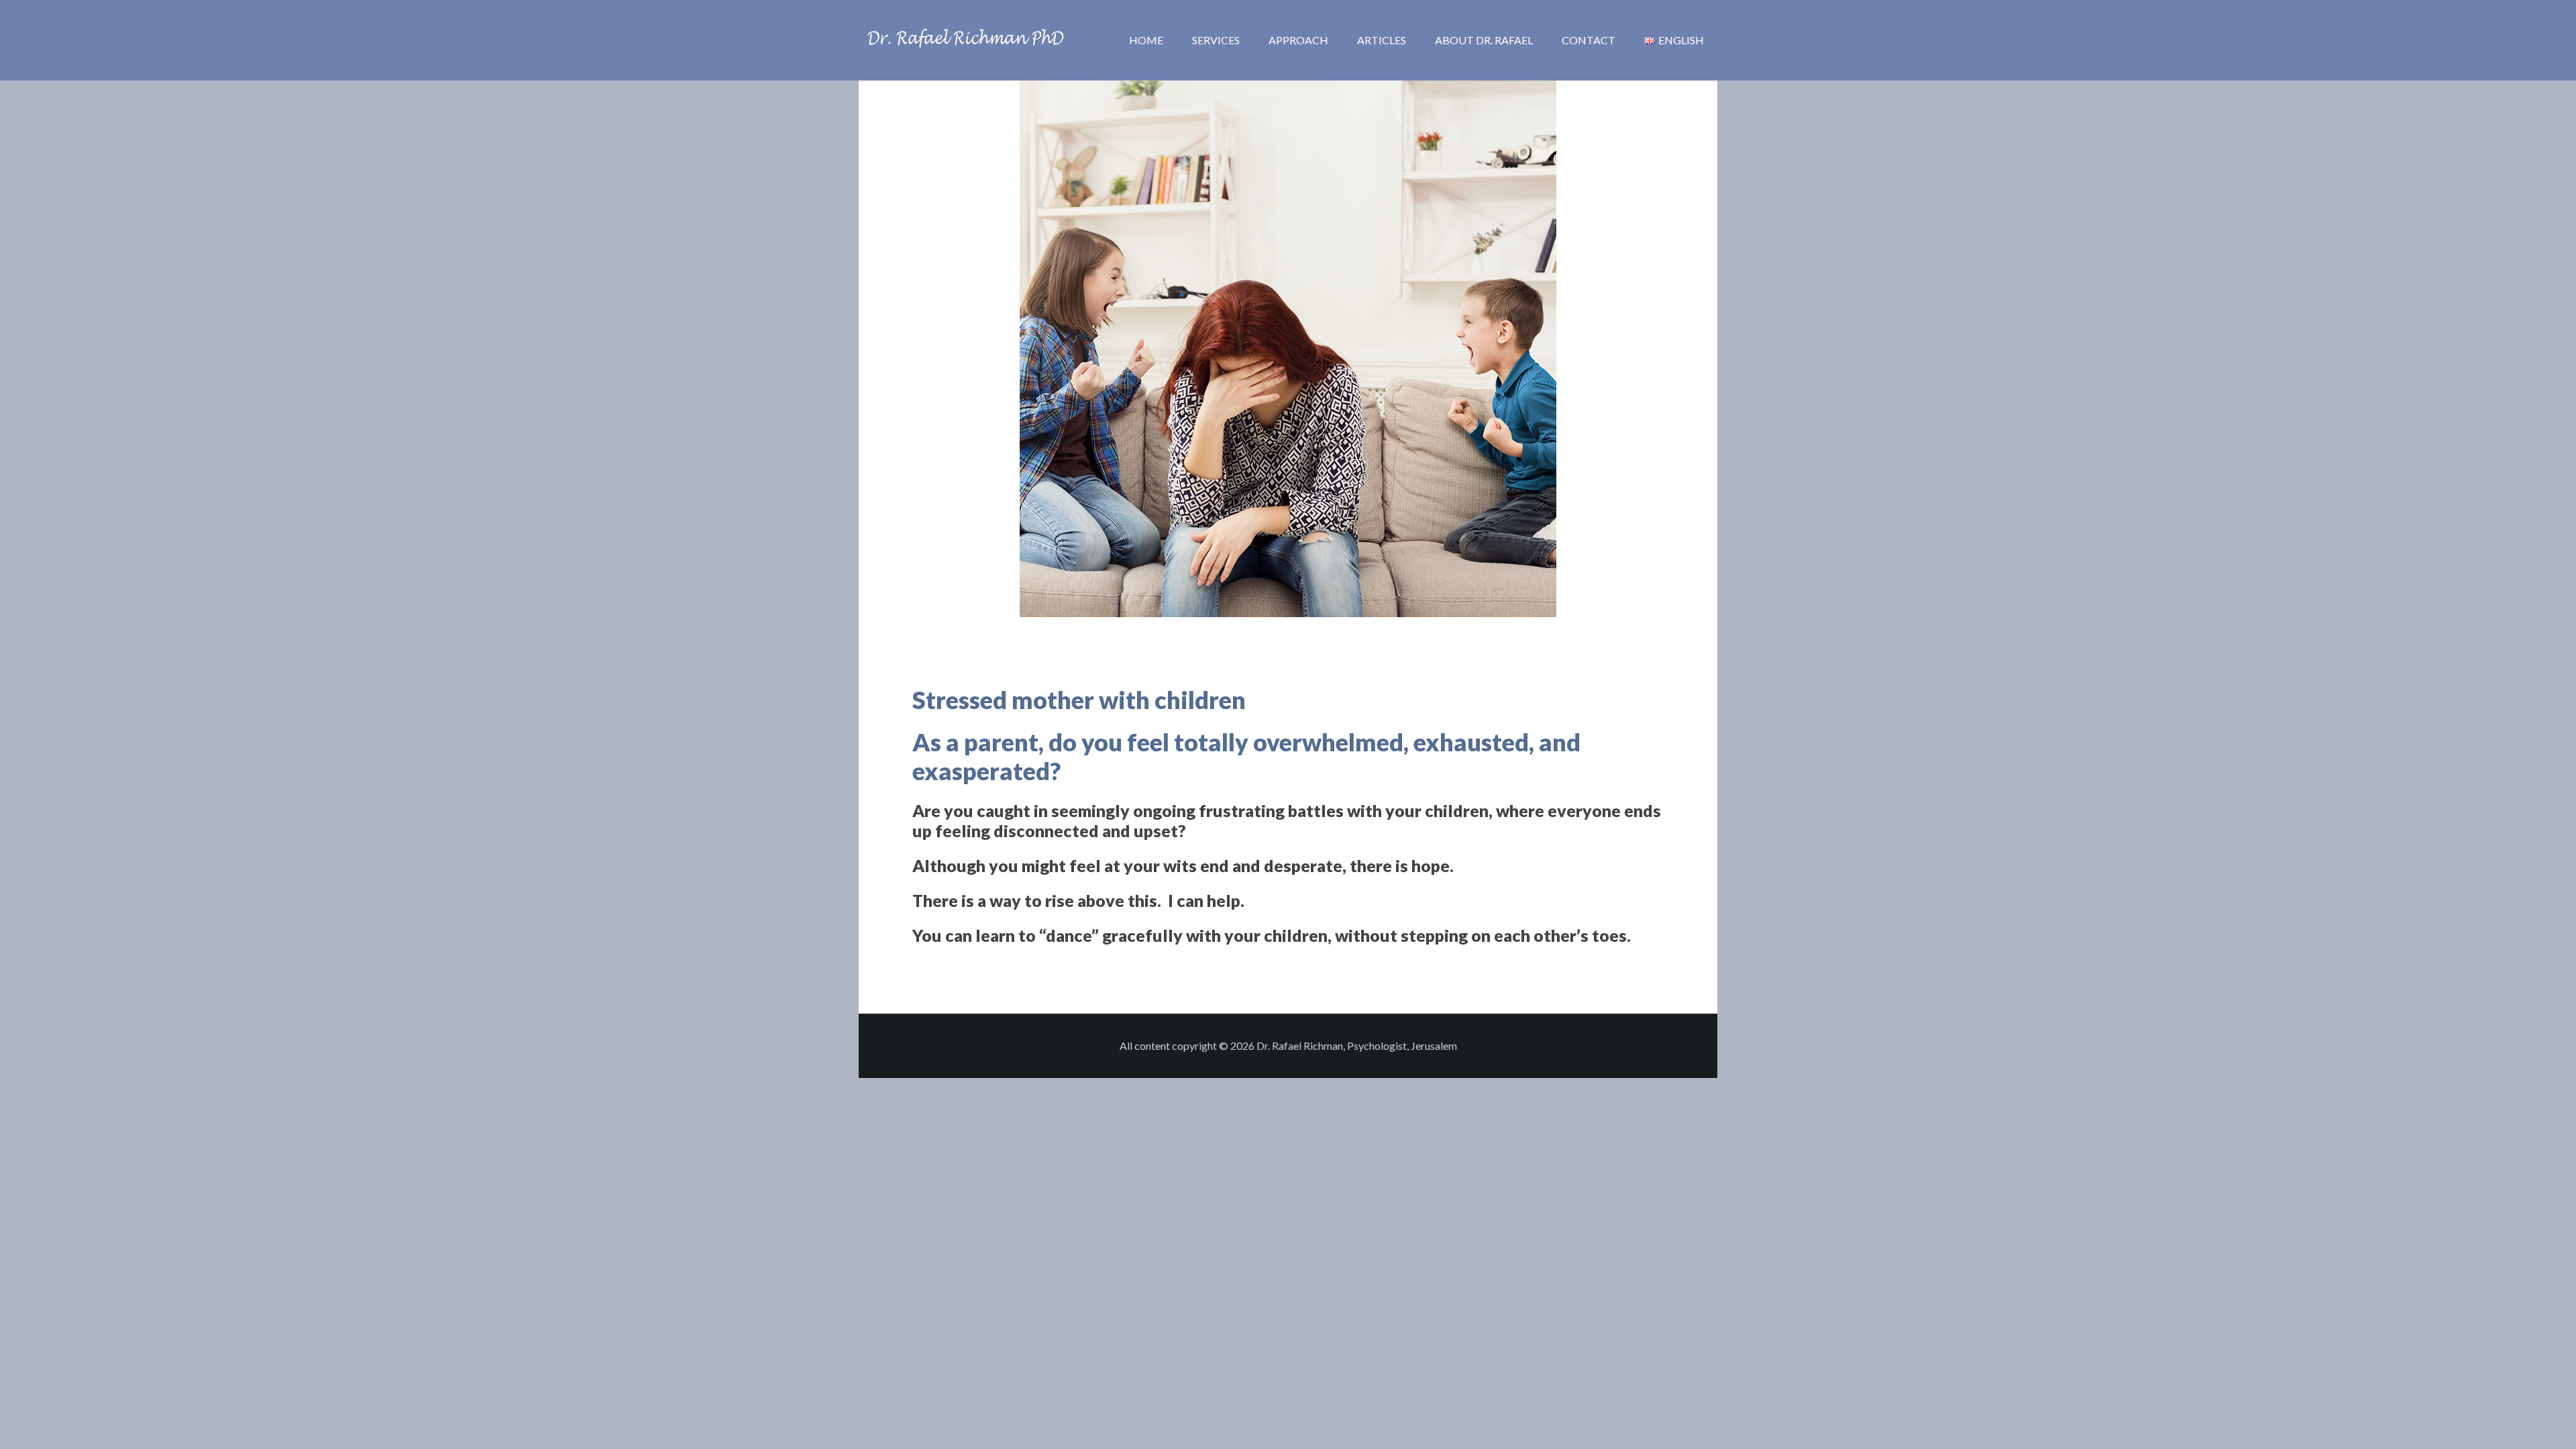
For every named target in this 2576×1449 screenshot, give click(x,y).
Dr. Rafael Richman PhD (966, 40)
